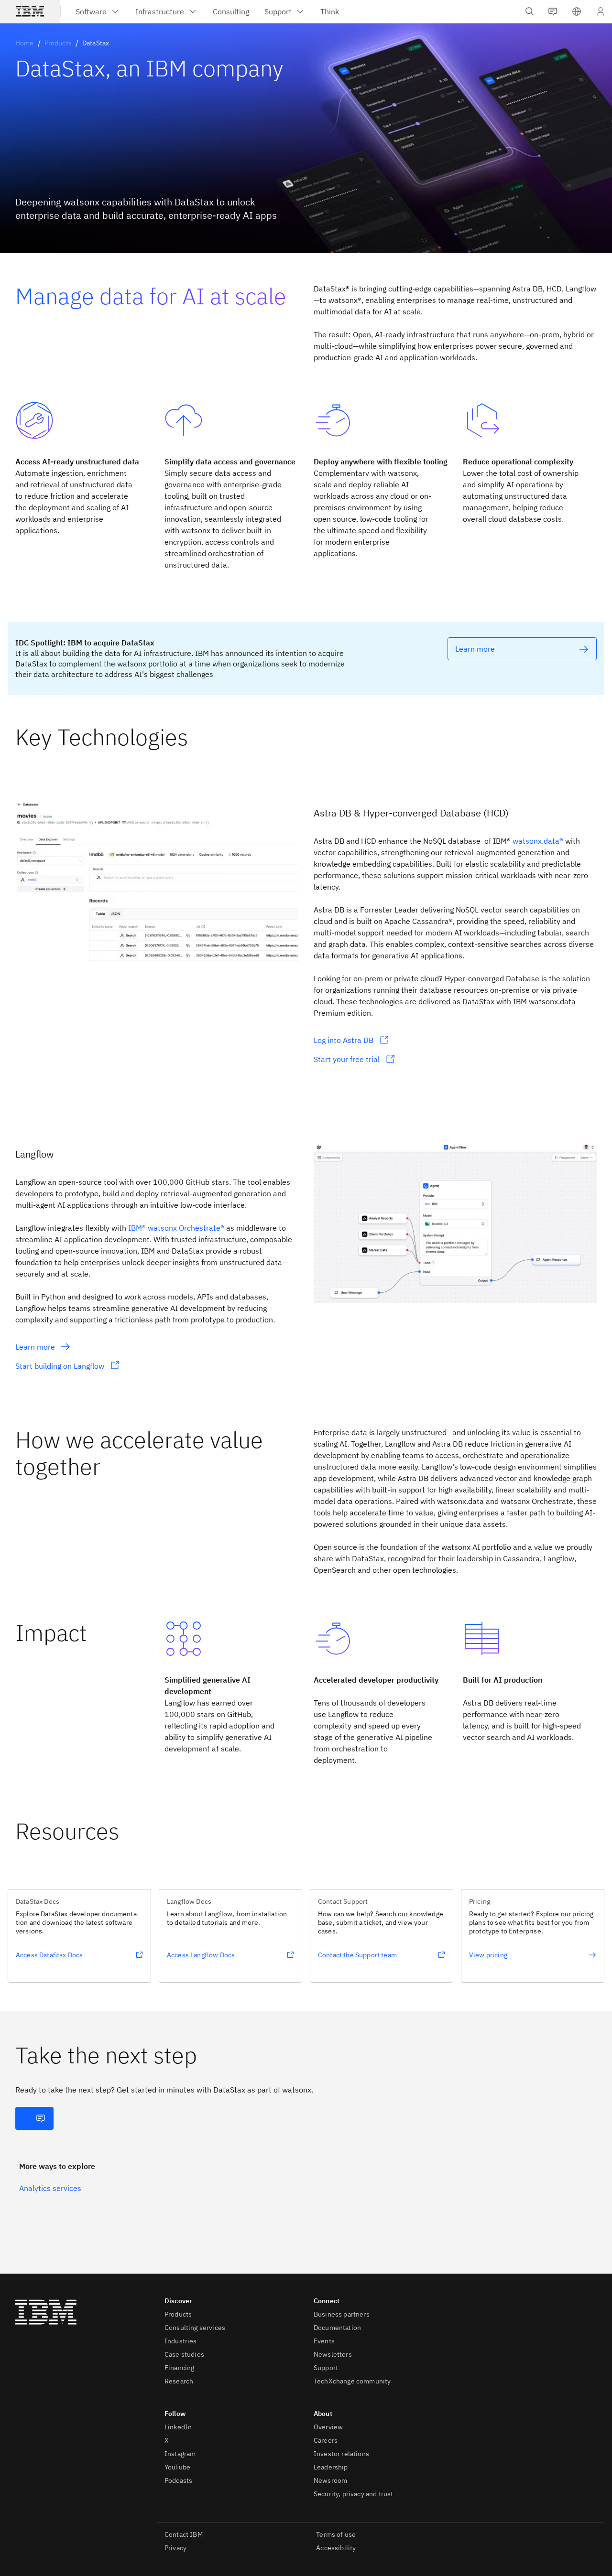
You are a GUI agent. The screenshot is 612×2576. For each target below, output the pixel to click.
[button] (577, 11)
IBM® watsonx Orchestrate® (176, 1228)
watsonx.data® (538, 841)
